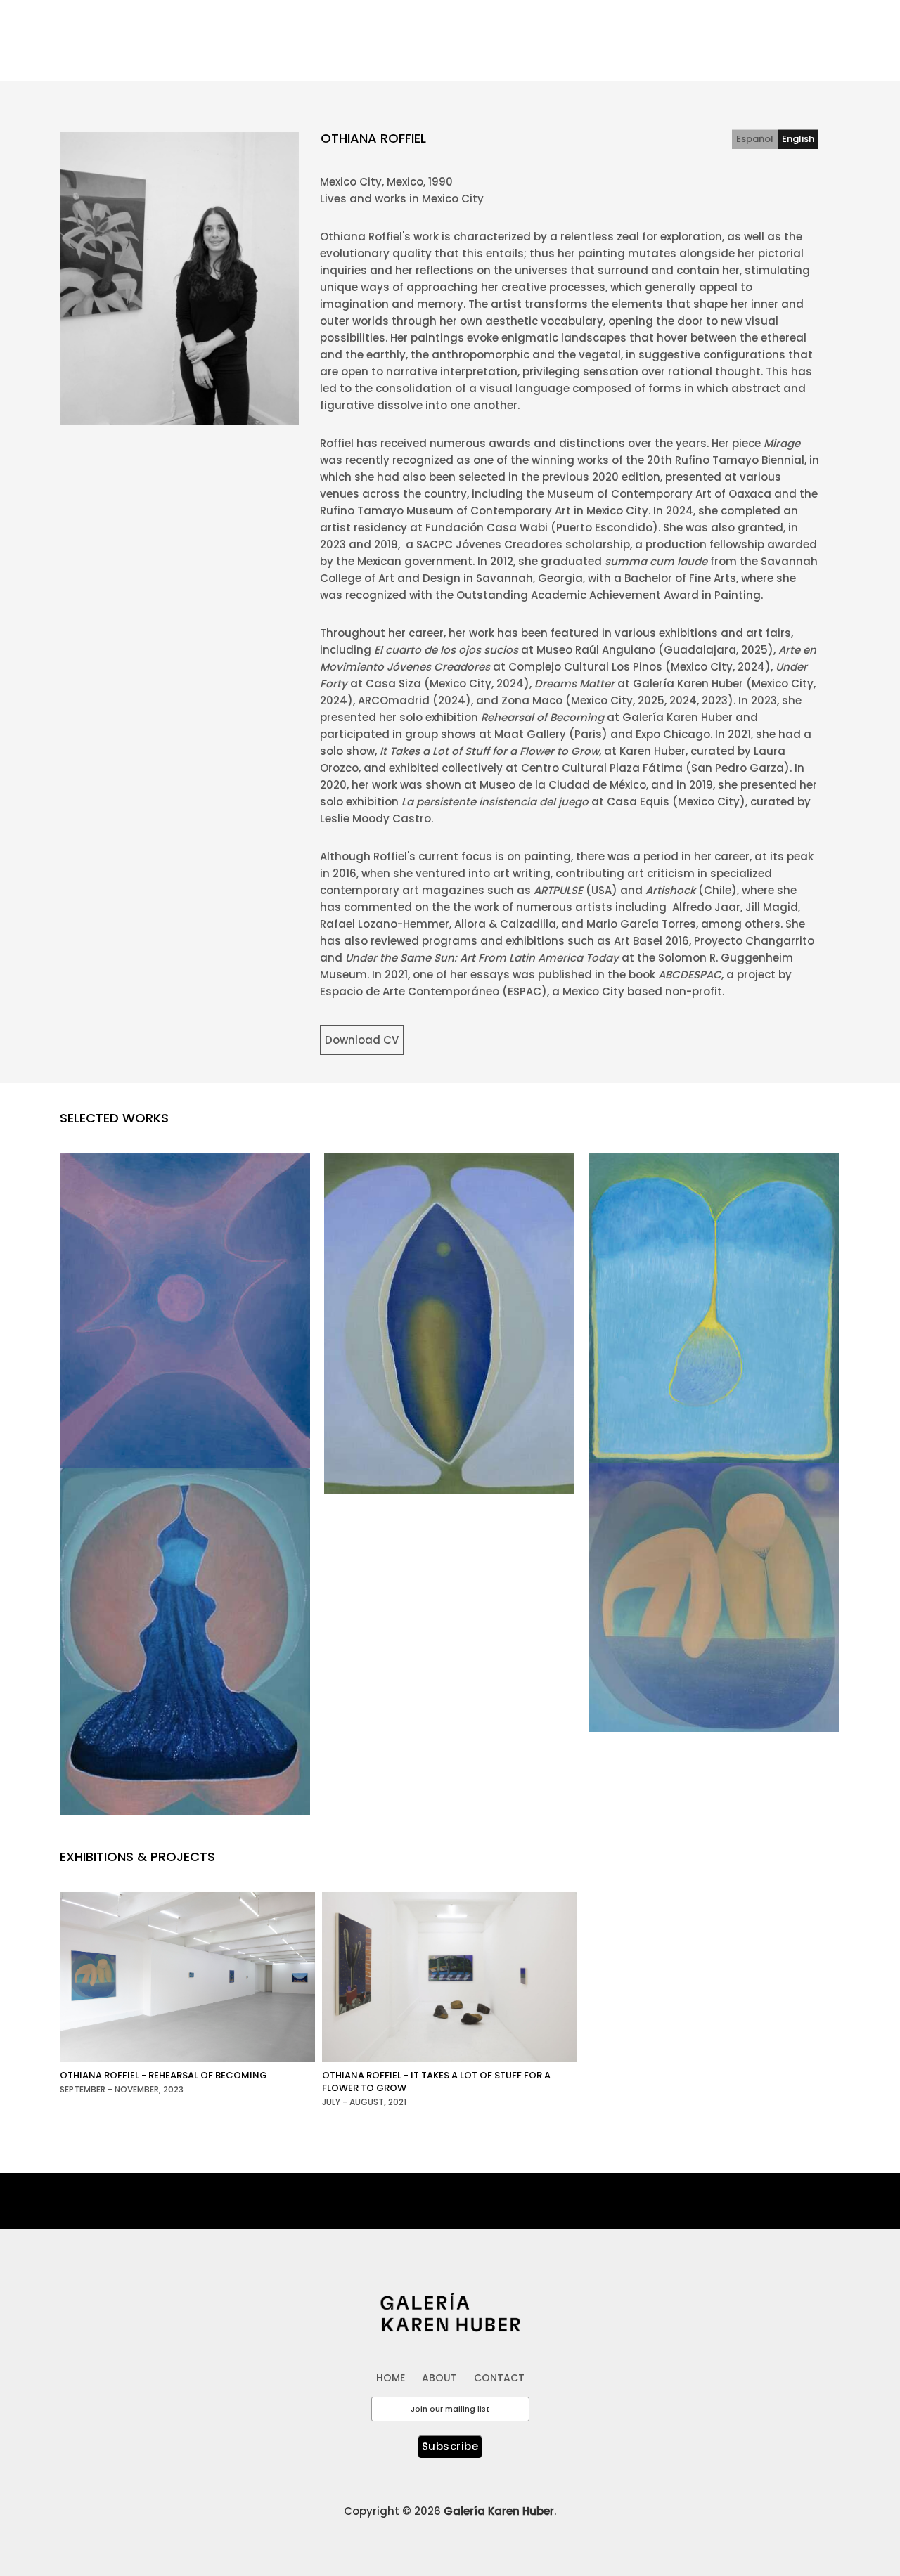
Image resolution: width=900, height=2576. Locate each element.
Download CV (362, 1040)
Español (755, 139)
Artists (517, 24)
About (464, 24)
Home (413, 24)
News (752, 24)
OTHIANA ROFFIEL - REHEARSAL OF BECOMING (163, 2075)
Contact (808, 24)
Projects (652, 24)
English (798, 139)
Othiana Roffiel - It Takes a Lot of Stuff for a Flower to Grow (436, 2082)
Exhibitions (583, 24)
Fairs (706, 24)
